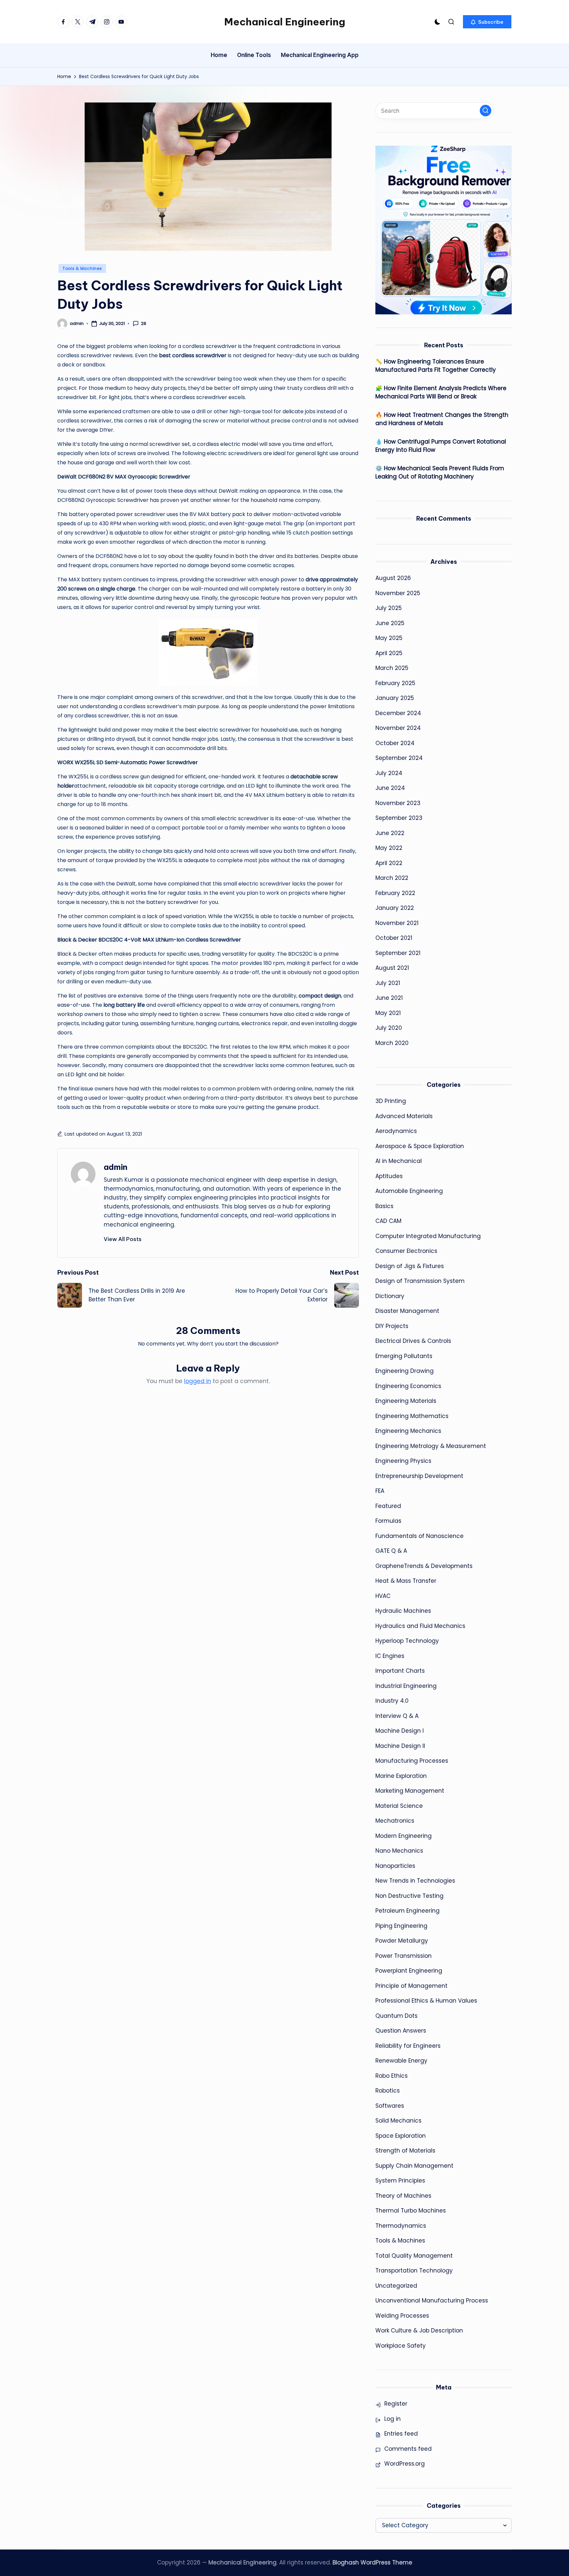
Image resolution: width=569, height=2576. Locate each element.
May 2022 (389, 848)
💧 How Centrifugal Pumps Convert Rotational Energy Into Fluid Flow (441, 446)
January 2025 (395, 698)
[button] (487, 22)
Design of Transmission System (420, 1281)
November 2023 (398, 803)
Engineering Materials (406, 1401)
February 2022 (395, 893)
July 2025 (389, 608)
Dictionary (390, 1296)
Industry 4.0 (392, 1701)
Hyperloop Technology (407, 1641)
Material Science (399, 1806)
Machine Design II (400, 1746)
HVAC (383, 1596)
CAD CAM (388, 1221)
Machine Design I (400, 1731)
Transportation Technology (414, 2271)
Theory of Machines (403, 2196)
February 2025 (395, 683)
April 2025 (389, 653)
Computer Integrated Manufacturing (428, 1236)
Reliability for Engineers (408, 2046)
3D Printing (391, 1101)
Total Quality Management (414, 2256)
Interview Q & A (397, 1716)
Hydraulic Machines (403, 1611)
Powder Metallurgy (402, 1941)
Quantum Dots (396, 2016)
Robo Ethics (392, 2076)
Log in (393, 2419)
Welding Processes (402, 2316)
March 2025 (392, 668)
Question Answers (401, 2031)
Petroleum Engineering (407, 1911)
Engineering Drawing (405, 1371)
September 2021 (398, 953)
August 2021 (392, 968)
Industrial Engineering (406, 1686)
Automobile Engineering (409, 1191)
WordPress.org (405, 2464)
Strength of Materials (405, 2151)
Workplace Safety (401, 2346)
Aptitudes (389, 1176)
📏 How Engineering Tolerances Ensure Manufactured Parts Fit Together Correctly (436, 366)
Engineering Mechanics (408, 1431)
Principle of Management (411, 1986)
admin (116, 1167)
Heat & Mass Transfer (406, 1581)
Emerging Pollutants (404, 1356)
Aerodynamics (396, 1131)
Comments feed (408, 2449)
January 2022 (395, 908)
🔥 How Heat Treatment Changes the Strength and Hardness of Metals (442, 419)
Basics (384, 1206)
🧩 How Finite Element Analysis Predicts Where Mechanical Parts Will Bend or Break (441, 392)
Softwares (390, 2106)
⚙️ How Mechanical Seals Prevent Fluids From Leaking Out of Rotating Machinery (440, 473)
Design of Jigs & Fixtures (410, 1266)
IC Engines (390, 1656)
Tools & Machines (82, 268)
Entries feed (401, 2434)
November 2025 (398, 593)
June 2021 (389, 998)
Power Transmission (404, 1956)
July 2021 (388, 983)
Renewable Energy (401, 2061)
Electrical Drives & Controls (413, 1341)
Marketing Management (410, 1791)
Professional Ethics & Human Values (426, 2001)
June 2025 (390, 623)
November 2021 (397, 923)
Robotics (388, 2091)
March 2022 (392, 878)
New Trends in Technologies (415, 1881)
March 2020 (392, 1043)
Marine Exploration (401, 1776)
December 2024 (398, 713)
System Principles (400, 2181)
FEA (380, 1491)
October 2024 (395, 743)
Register (396, 2404)
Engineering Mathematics (412, 1416)
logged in (198, 1381)
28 (144, 324)
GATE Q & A (391, 1551)
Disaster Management (407, 1311)
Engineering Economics (408, 1386)
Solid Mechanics (398, 2121)
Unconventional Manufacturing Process (432, 2301)
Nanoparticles (395, 1866)
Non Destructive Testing (409, 1896)
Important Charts (400, 1671)
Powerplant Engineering (409, 1971)
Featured (388, 1506)
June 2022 (390, 833)
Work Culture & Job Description (419, 2330)
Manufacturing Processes (412, 1761)
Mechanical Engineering (285, 22)
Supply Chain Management (414, 2166)
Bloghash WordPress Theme (372, 2562)
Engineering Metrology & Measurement (431, 1446)
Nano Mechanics (399, 1851)
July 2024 (389, 773)
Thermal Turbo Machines (411, 2211)
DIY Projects (392, 1326)
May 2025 (389, 638)
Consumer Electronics (406, 1251)
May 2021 (388, 1013)
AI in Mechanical (399, 1161)
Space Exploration (401, 2136)
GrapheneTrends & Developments (424, 1566)
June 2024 (390, 788)
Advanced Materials (404, 1116)
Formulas (388, 1521)
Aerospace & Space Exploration (420, 1146)
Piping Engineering (401, 1926)
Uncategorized (396, 2286)
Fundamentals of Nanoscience (420, 1536)
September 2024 (399, 758)
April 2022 (389, 863)
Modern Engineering (404, 1836)
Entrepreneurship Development (419, 1476)
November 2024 (398, 728)
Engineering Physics (403, 1461)
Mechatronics (395, 1821)
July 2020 (389, 1028)
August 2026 (393, 578)
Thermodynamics (401, 2226)
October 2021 (394, 938)
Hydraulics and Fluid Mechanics (420, 1626)
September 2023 (399, 818)
